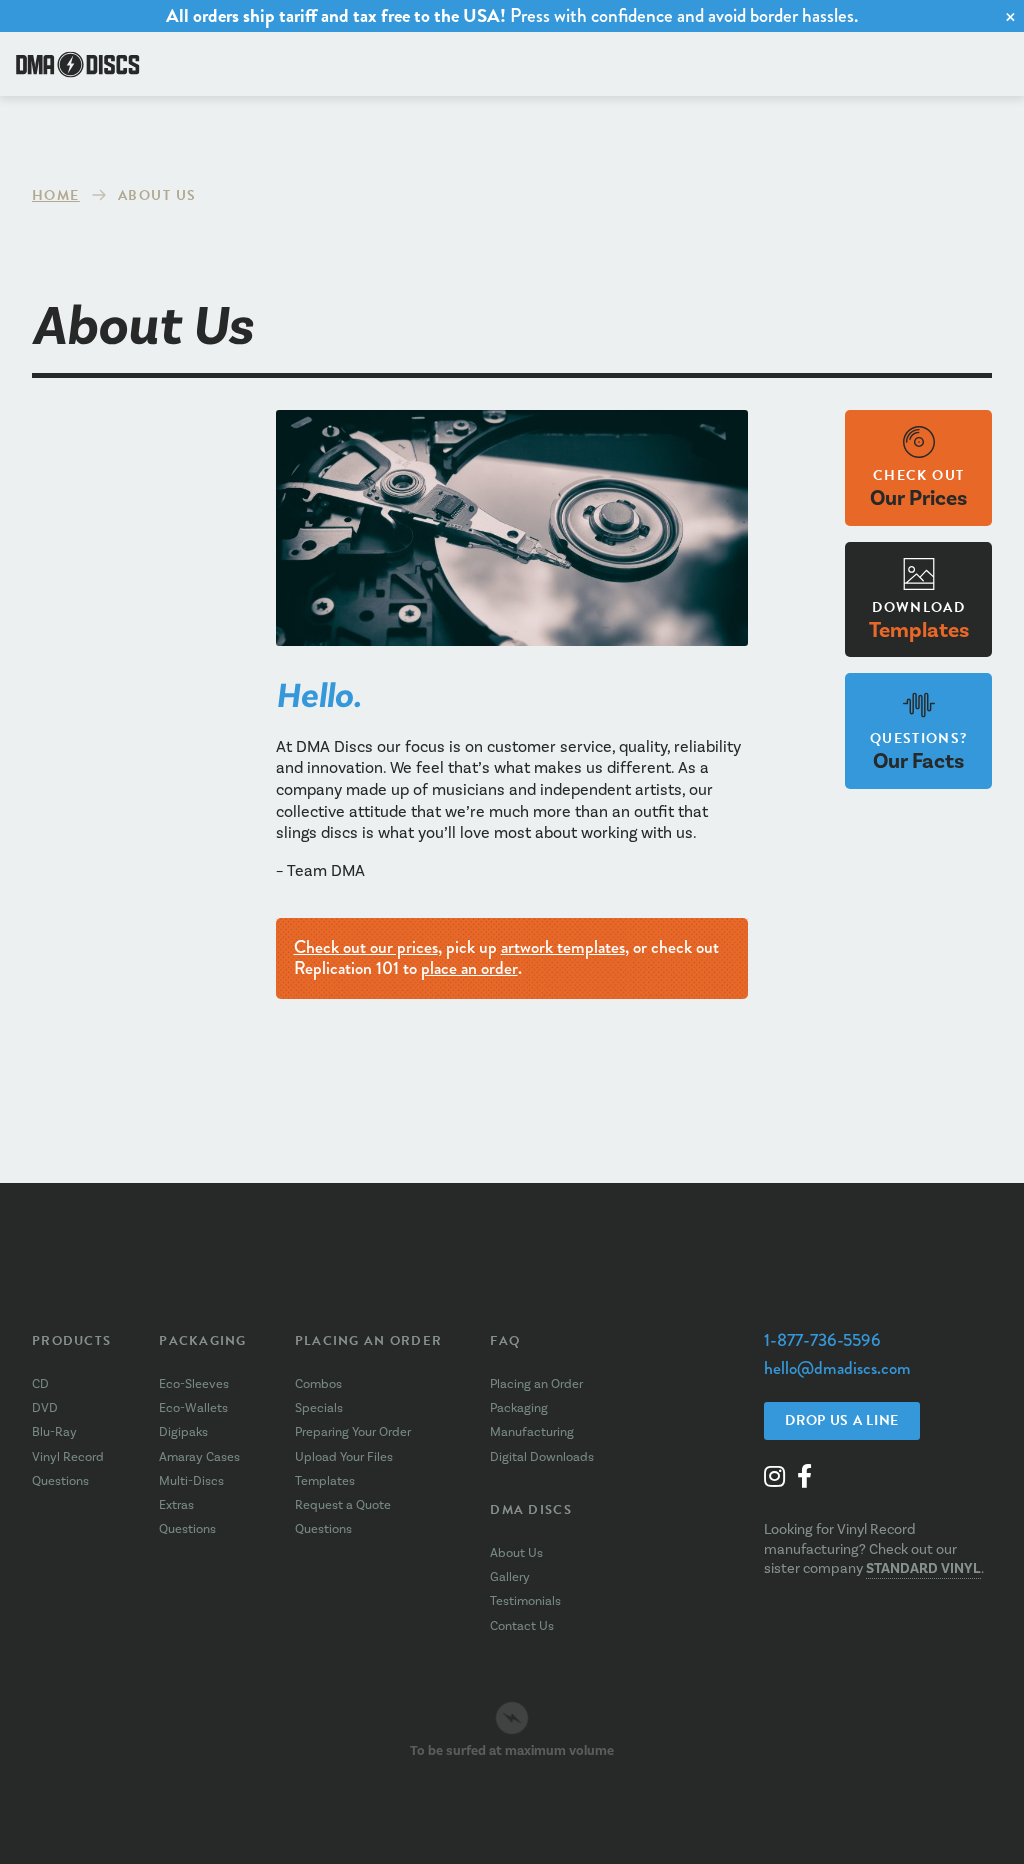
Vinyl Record (68, 1457)
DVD (45, 1408)
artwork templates (563, 947)
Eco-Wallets (193, 1408)
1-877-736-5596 (822, 1340)
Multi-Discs (191, 1481)
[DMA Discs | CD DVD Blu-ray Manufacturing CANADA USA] (78, 64)
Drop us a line (842, 1420)
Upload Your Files (344, 1457)
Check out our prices (366, 947)
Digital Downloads (542, 1457)
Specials (319, 1408)
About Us (516, 1553)
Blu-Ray (54, 1432)
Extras (176, 1505)
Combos (318, 1384)
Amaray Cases (199, 1457)
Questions (60, 1481)
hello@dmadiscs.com (837, 1369)
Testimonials (525, 1601)
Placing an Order (368, 1341)
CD (40, 1384)
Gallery (510, 1577)
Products (71, 1341)
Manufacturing (532, 1432)
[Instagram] (774, 1476)
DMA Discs (531, 1510)
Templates (325, 1481)
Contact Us (522, 1626)
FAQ (505, 1341)
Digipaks (183, 1432)
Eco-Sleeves (194, 1384)
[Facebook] (804, 1476)
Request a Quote (343, 1505)
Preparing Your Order (353, 1432)
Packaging (203, 1341)
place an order (469, 968)
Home (56, 196)
